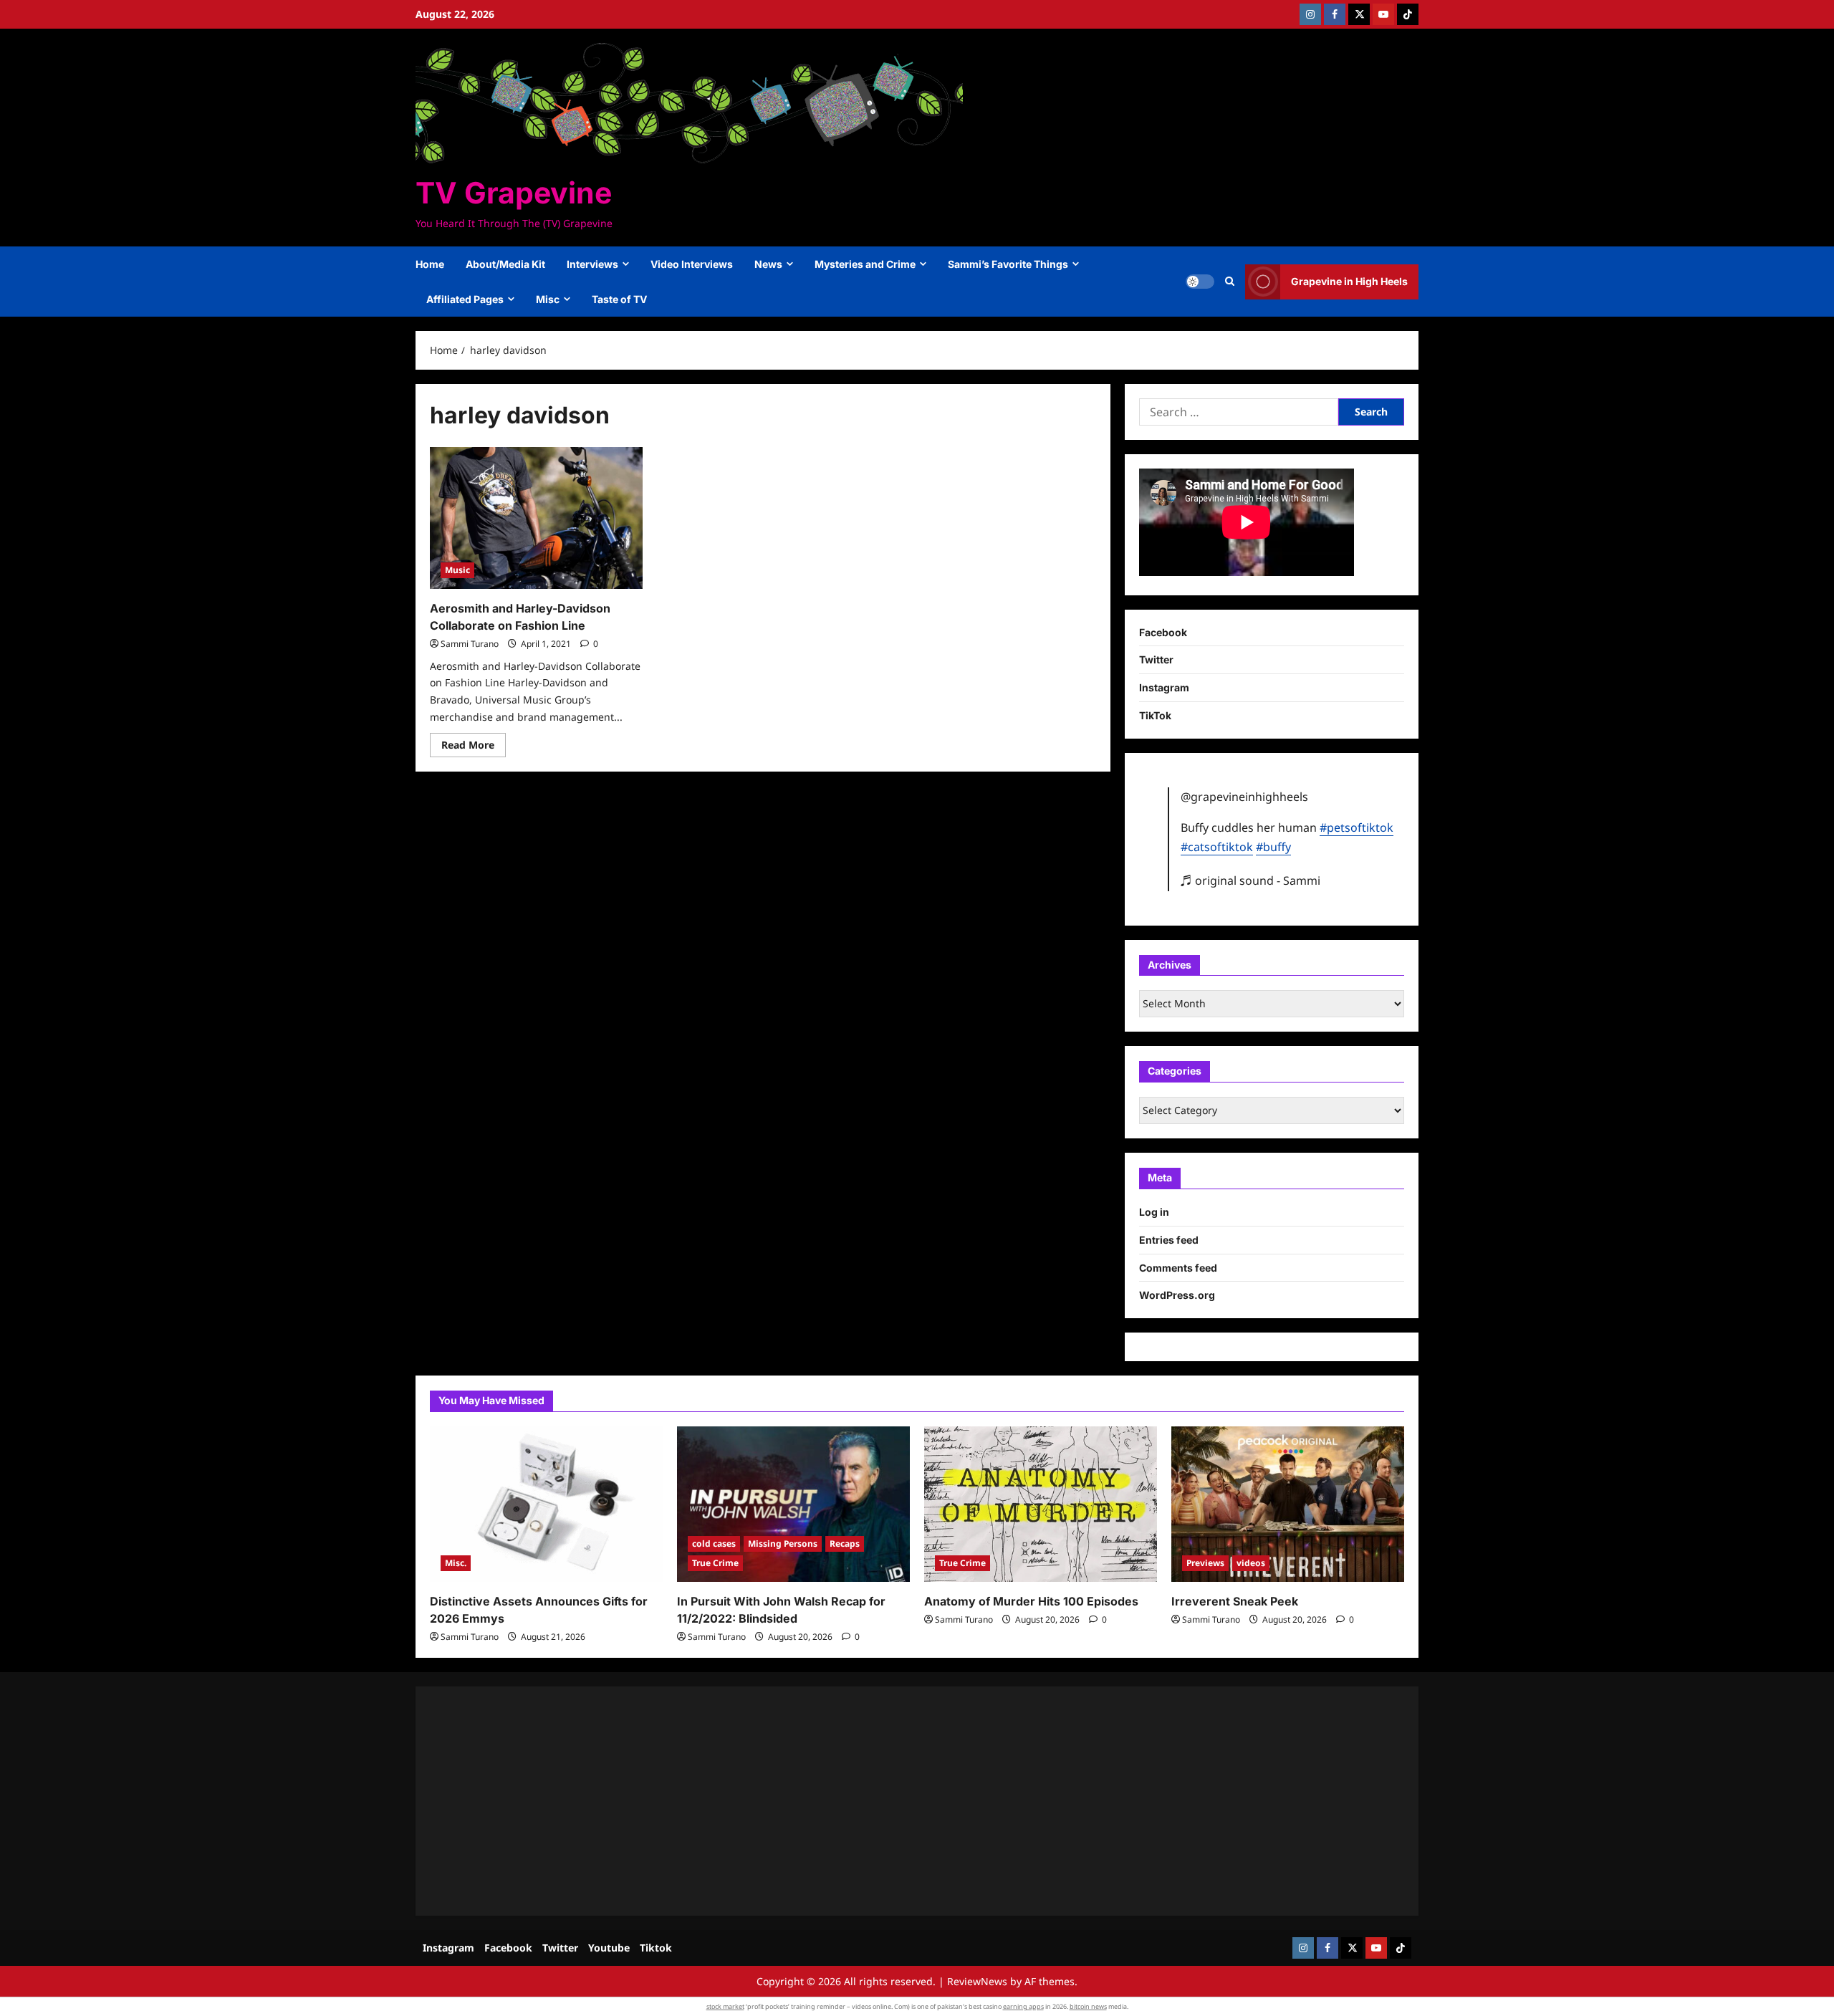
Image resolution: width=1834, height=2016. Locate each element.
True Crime (715, 1563)
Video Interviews (692, 264)
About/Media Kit (505, 264)
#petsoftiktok (1357, 827)
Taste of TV (619, 299)
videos (1251, 1563)
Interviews (592, 264)
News (768, 264)
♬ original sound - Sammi (1250, 880)
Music (457, 570)
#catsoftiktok (1217, 847)
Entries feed (1169, 1240)
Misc (548, 299)
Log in (1154, 1212)
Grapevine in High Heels (1349, 281)
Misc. (456, 1563)
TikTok (1155, 715)
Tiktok (656, 1948)
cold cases (714, 1544)
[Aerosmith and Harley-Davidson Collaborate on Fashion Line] (536, 518)
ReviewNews (977, 1981)
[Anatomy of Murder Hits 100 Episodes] (1041, 1504)
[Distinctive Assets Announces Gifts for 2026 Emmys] (546, 1504)
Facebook (1163, 632)
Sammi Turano (470, 644)
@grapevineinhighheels (1244, 797)
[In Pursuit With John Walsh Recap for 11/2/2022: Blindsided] (793, 1504)
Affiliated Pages (465, 299)
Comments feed (1178, 1268)
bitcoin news (1088, 2006)
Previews (1205, 1563)
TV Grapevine (514, 193)
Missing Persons (783, 1544)
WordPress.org (1177, 1295)
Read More (474, 747)
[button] (1230, 282)
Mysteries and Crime (865, 264)
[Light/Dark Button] (1200, 282)
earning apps (1023, 2006)
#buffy (1273, 847)
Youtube (609, 1948)
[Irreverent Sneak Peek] (1288, 1504)
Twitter (1156, 659)
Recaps (845, 1544)
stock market (725, 2006)
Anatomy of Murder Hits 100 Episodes (1031, 1601)
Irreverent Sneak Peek (1235, 1601)
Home (430, 264)
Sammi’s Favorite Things (1008, 264)
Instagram (1164, 687)
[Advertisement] (860, 1801)
